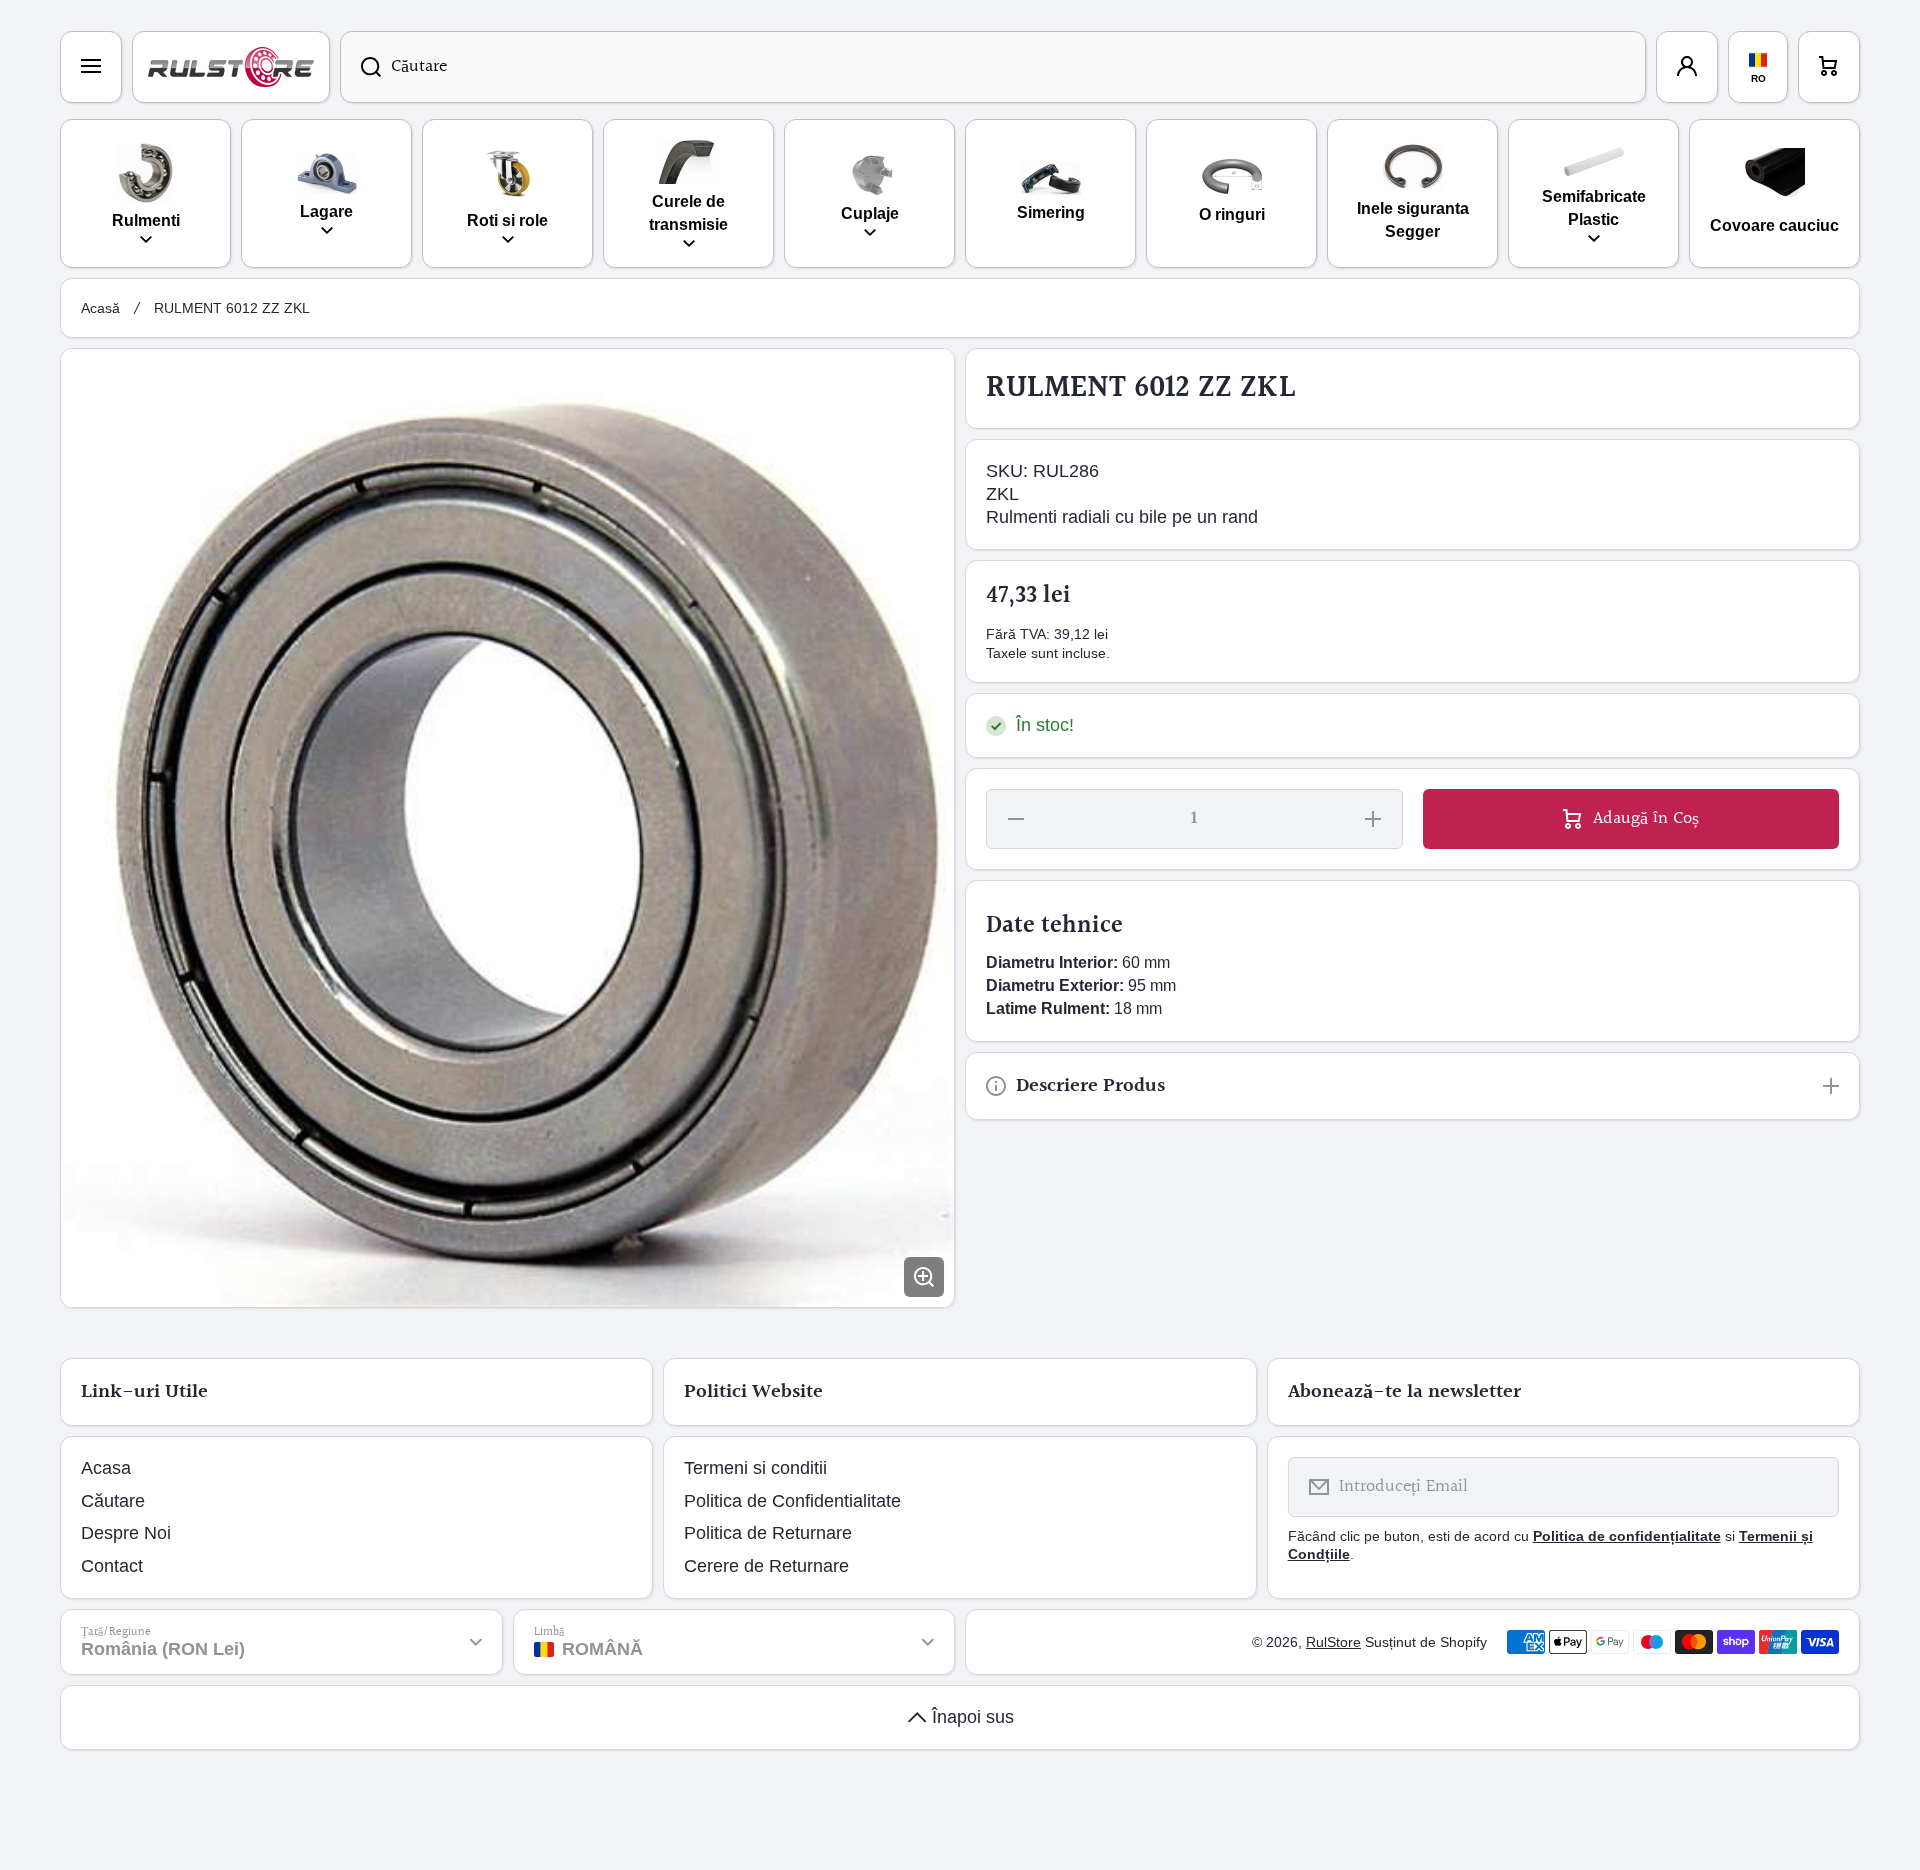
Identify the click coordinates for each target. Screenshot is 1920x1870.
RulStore (1333, 1642)
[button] (1829, 67)
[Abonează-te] (1811, 1487)
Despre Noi (126, 1533)
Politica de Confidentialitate (792, 1501)
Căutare (113, 1501)
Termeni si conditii (755, 1468)
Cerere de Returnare (766, 1566)
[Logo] (231, 67)
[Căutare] (360, 67)
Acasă (100, 308)
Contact (112, 1566)
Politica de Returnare (768, 1533)
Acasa (106, 1468)
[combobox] (993, 67)
